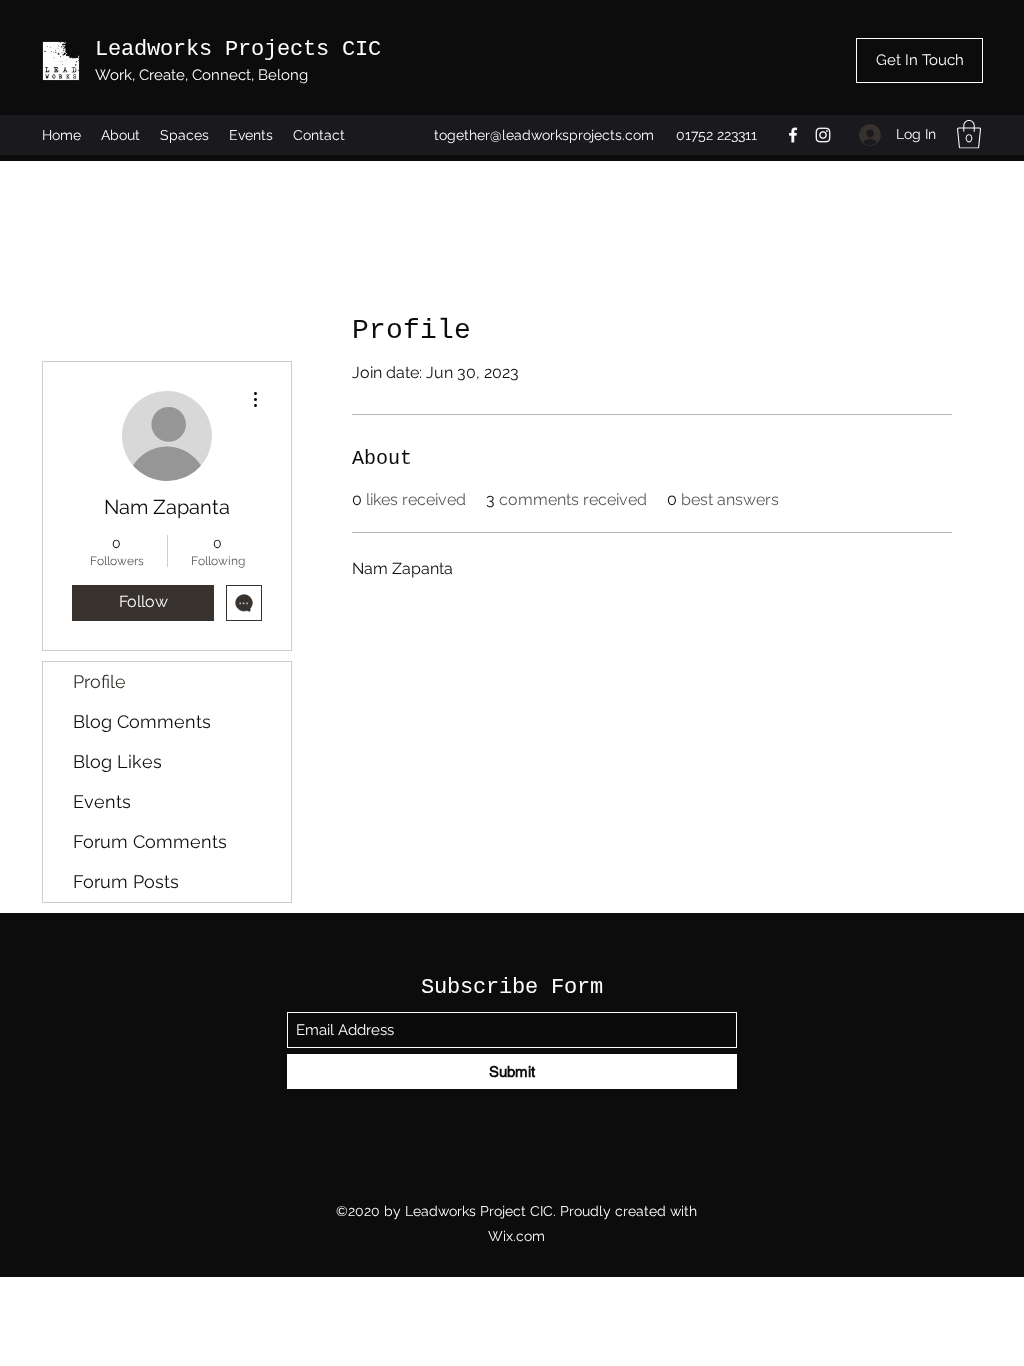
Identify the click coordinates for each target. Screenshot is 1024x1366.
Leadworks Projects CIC (238, 49)
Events (102, 801)
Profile (99, 681)
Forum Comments (150, 841)
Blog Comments (142, 721)
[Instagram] (823, 135)
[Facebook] (793, 135)
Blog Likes (117, 761)
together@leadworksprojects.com (544, 135)
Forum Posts (126, 881)
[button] (969, 134)
